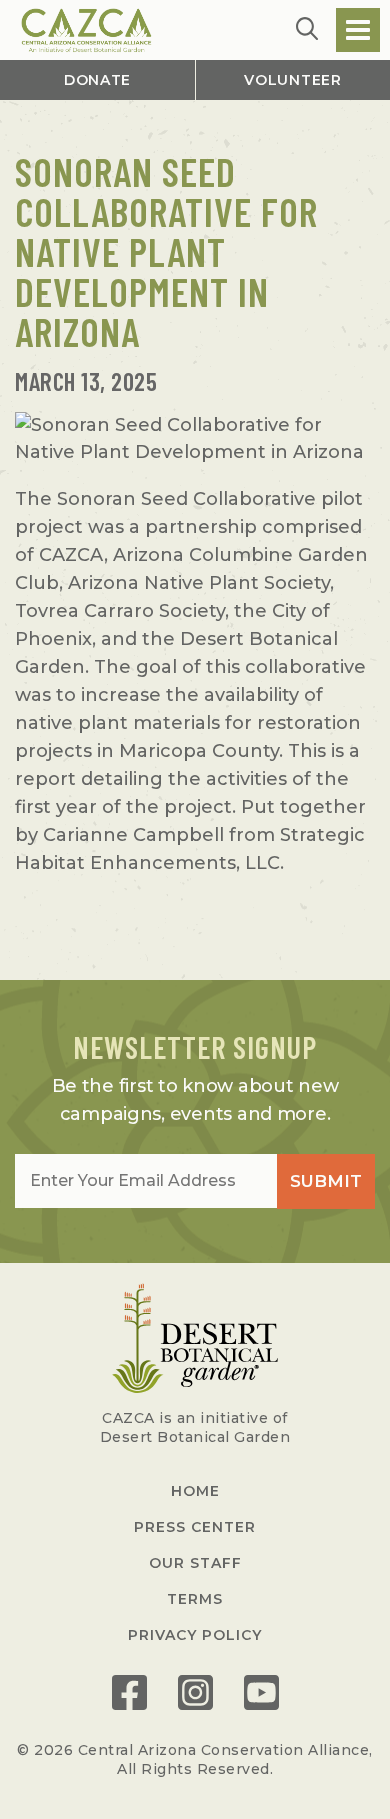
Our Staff (195, 1563)
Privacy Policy (195, 1635)
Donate (97, 80)
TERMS (195, 1599)
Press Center (195, 1527)
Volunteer (292, 80)
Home (195, 1491)
